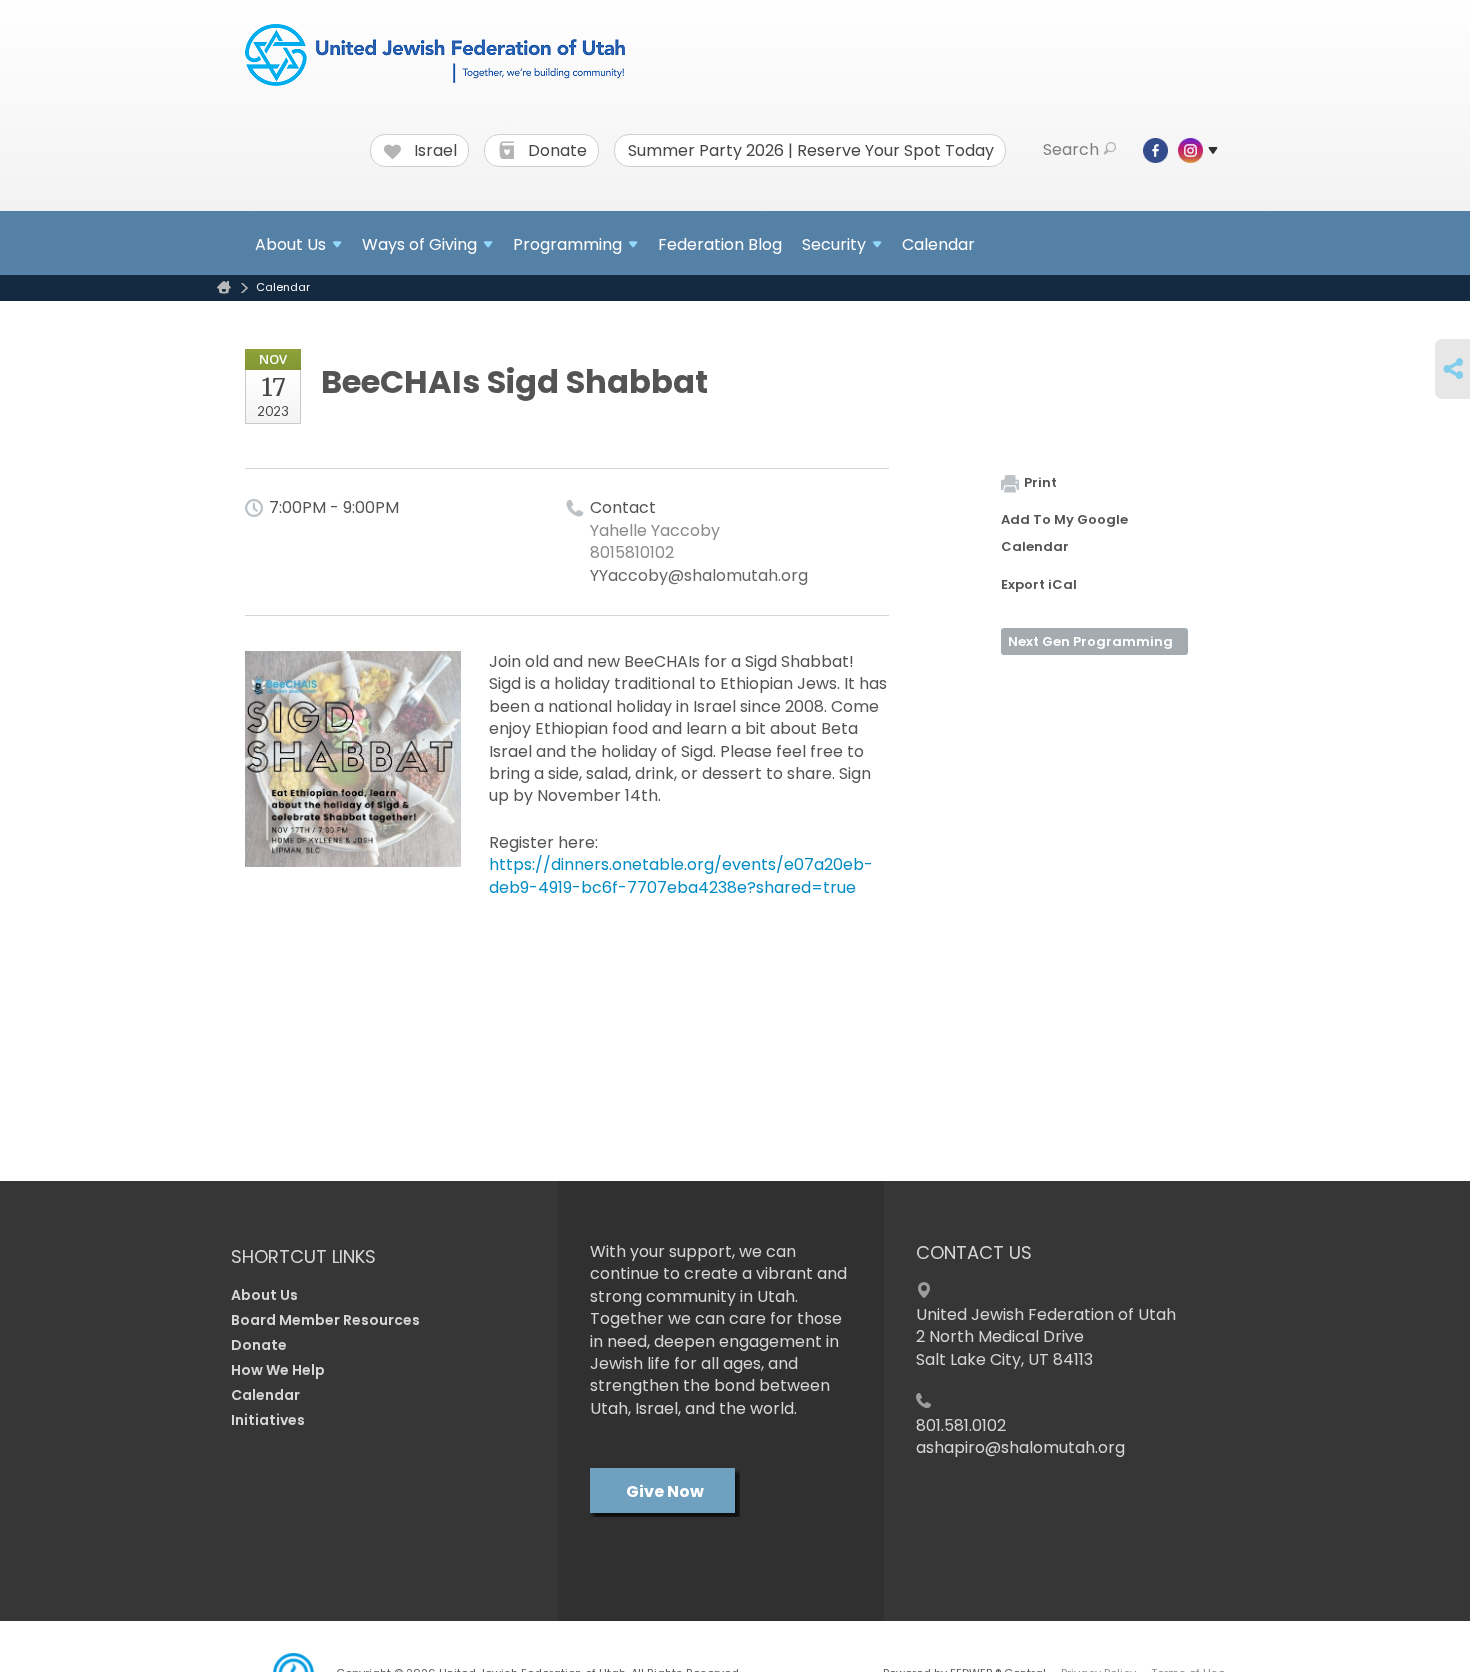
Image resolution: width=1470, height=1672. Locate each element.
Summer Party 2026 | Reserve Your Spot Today (811, 151)
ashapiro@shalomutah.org (1020, 1447)
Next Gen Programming (1090, 641)
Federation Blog (720, 244)
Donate (555, 151)
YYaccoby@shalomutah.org (699, 575)
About (290, 244)
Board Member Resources (325, 1320)
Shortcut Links (303, 1256)
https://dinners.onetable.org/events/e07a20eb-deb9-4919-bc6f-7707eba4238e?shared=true (681, 875)
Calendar (938, 244)
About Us (264, 1295)
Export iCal (1039, 584)
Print (1040, 482)
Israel (433, 151)
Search (1071, 150)
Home (224, 287)
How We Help (278, 1370)
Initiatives (268, 1420)
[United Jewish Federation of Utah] (435, 57)
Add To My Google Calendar (1064, 533)
